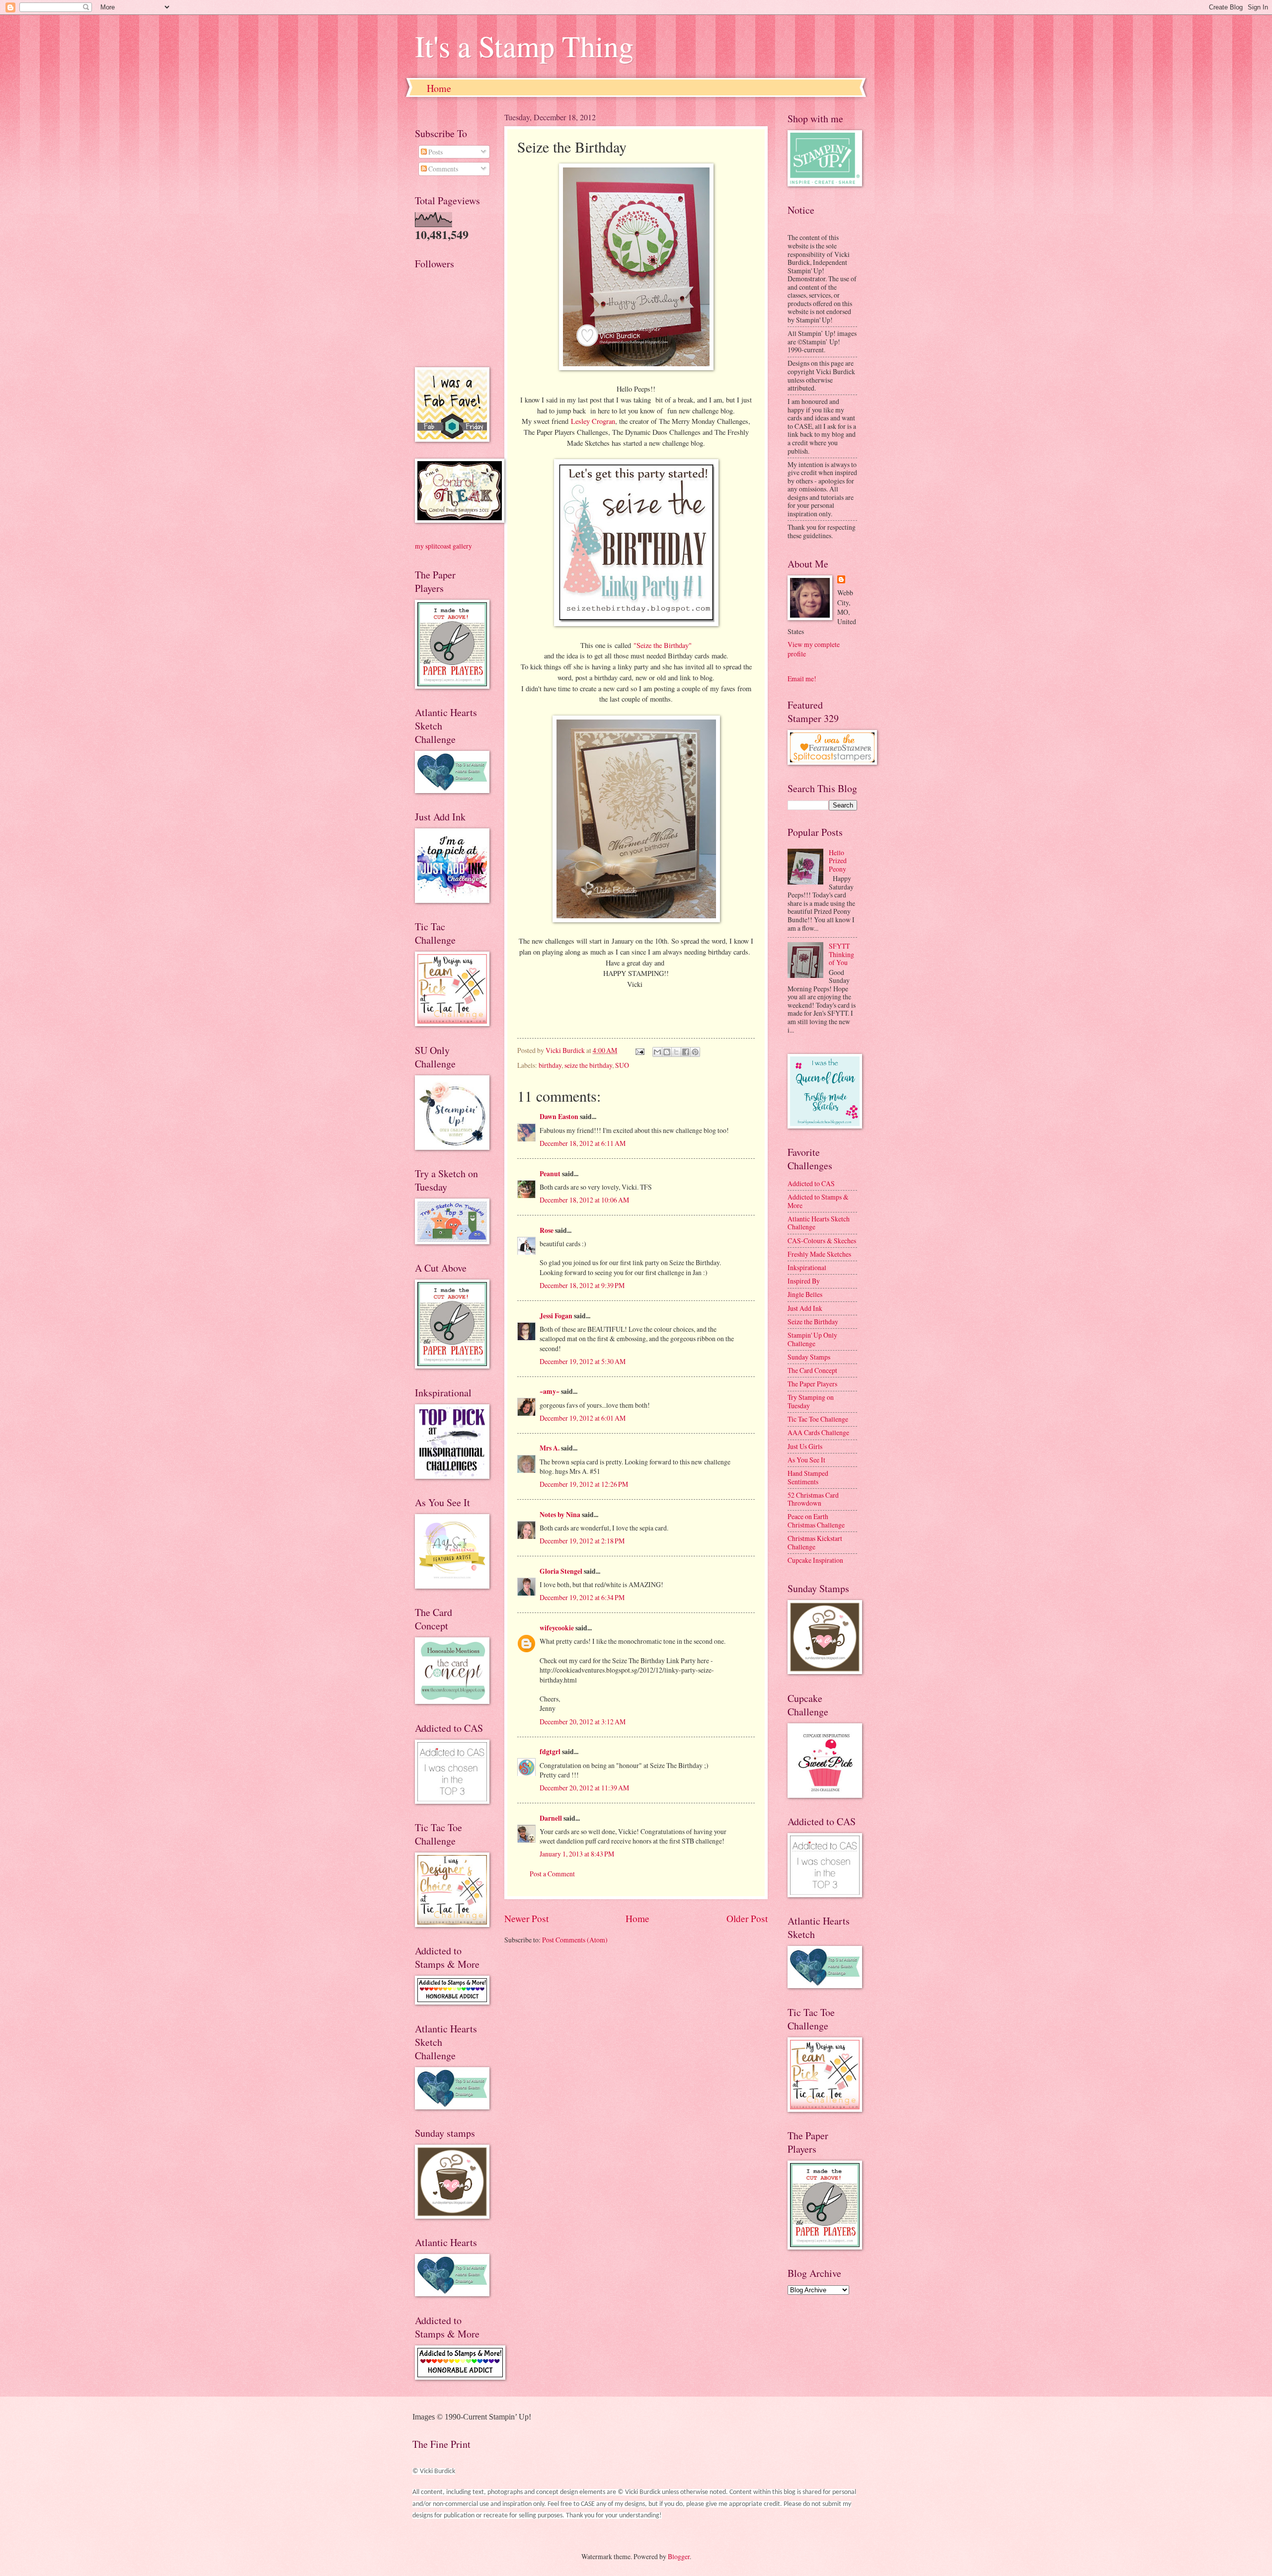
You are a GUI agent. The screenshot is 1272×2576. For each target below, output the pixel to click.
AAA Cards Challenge (818, 1432)
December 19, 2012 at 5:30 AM (583, 1361)
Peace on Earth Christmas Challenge (816, 1521)
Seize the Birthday (813, 1322)
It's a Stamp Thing (524, 46)
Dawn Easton (559, 1117)
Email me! (802, 679)
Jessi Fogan (556, 1316)
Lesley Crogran (593, 421)
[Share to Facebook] (686, 1052)
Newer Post (526, 1918)
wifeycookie (557, 1628)
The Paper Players (812, 1384)
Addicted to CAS (811, 1183)
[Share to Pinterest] (695, 1052)
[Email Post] (639, 1050)
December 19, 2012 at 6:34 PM (582, 1597)
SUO (622, 1065)
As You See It (806, 1460)
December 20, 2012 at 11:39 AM (584, 1788)
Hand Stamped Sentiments (808, 1477)
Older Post (747, 1918)
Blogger (679, 2556)
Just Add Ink (805, 1308)
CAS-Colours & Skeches (822, 1241)
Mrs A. (550, 1448)
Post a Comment (552, 1874)
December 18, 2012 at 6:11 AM (583, 1143)
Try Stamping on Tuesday (811, 1401)
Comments (442, 169)
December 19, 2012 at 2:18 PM (582, 1541)
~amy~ (550, 1391)
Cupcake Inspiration (815, 1560)
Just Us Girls (805, 1446)
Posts (435, 152)
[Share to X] (676, 1052)
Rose (547, 1230)
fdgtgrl (550, 1752)
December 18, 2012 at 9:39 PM (582, 1285)
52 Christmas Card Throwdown (813, 1499)
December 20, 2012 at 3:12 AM (583, 1722)
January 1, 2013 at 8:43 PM (577, 1854)
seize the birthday (588, 1065)
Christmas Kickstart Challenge (815, 1542)
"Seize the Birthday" (663, 645)
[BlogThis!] (667, 1052)
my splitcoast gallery (443, 546)
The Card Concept (812, 1370)
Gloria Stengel (561, 1571)
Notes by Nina (560, 1515)
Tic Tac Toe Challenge (818, 1419)
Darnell (551, 1818)
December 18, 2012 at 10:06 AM (584, 1200)
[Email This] (657, 1052)
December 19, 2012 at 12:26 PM (584, 1484)
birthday (550, 1065)
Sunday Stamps (809, 1357)
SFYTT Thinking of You (841, 954)
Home (439, 88)
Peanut (550, 1174)
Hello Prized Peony (838, 861)
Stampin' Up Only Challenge (812, 1339)
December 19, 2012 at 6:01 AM (583, 1418)
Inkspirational (807, 1267)
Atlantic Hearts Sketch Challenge (819, 1223)
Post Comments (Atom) (575, 1940)
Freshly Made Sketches (819, 1254)
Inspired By (804, 1281)
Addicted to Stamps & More (818, 1201)
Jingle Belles (805, 1294)
